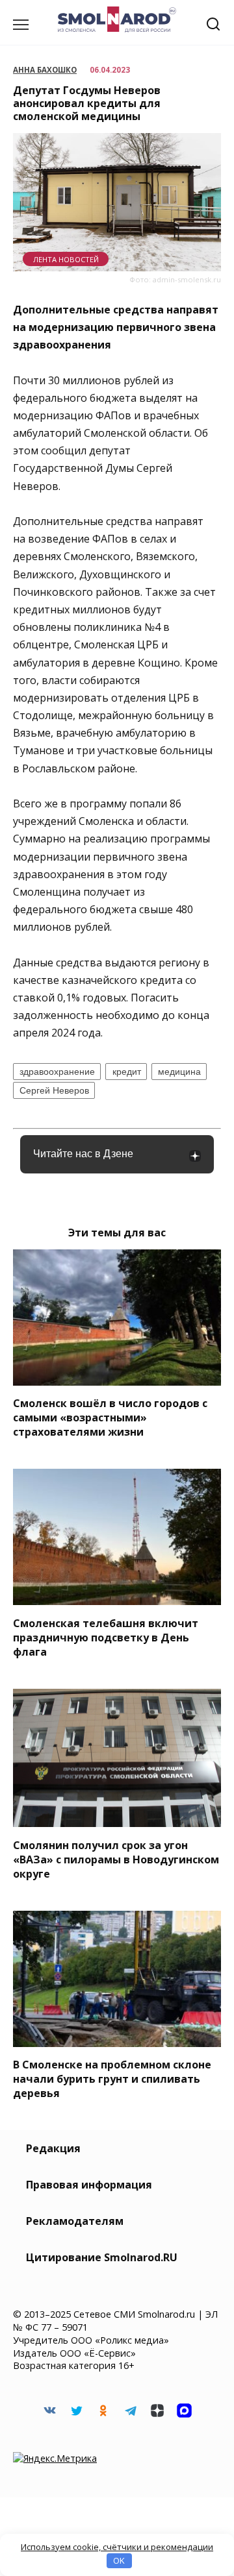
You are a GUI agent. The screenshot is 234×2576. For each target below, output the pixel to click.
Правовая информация (89, 2185)
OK (119, 2560)
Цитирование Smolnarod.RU (102, 2257)
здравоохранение (57, 1072)
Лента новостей (66, 259)
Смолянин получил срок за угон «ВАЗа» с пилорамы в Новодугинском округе (116, 1859)
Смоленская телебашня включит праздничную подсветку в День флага (106, 1637)
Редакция (53, 2148)
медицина (179, 1072)
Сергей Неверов (54, 1090)
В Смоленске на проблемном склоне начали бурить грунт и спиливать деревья (112, 2079)
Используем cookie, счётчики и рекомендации (117, 2547)
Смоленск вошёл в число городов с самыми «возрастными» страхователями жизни (110, 1417)
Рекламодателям (75, 2221)
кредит (127, 1072)
